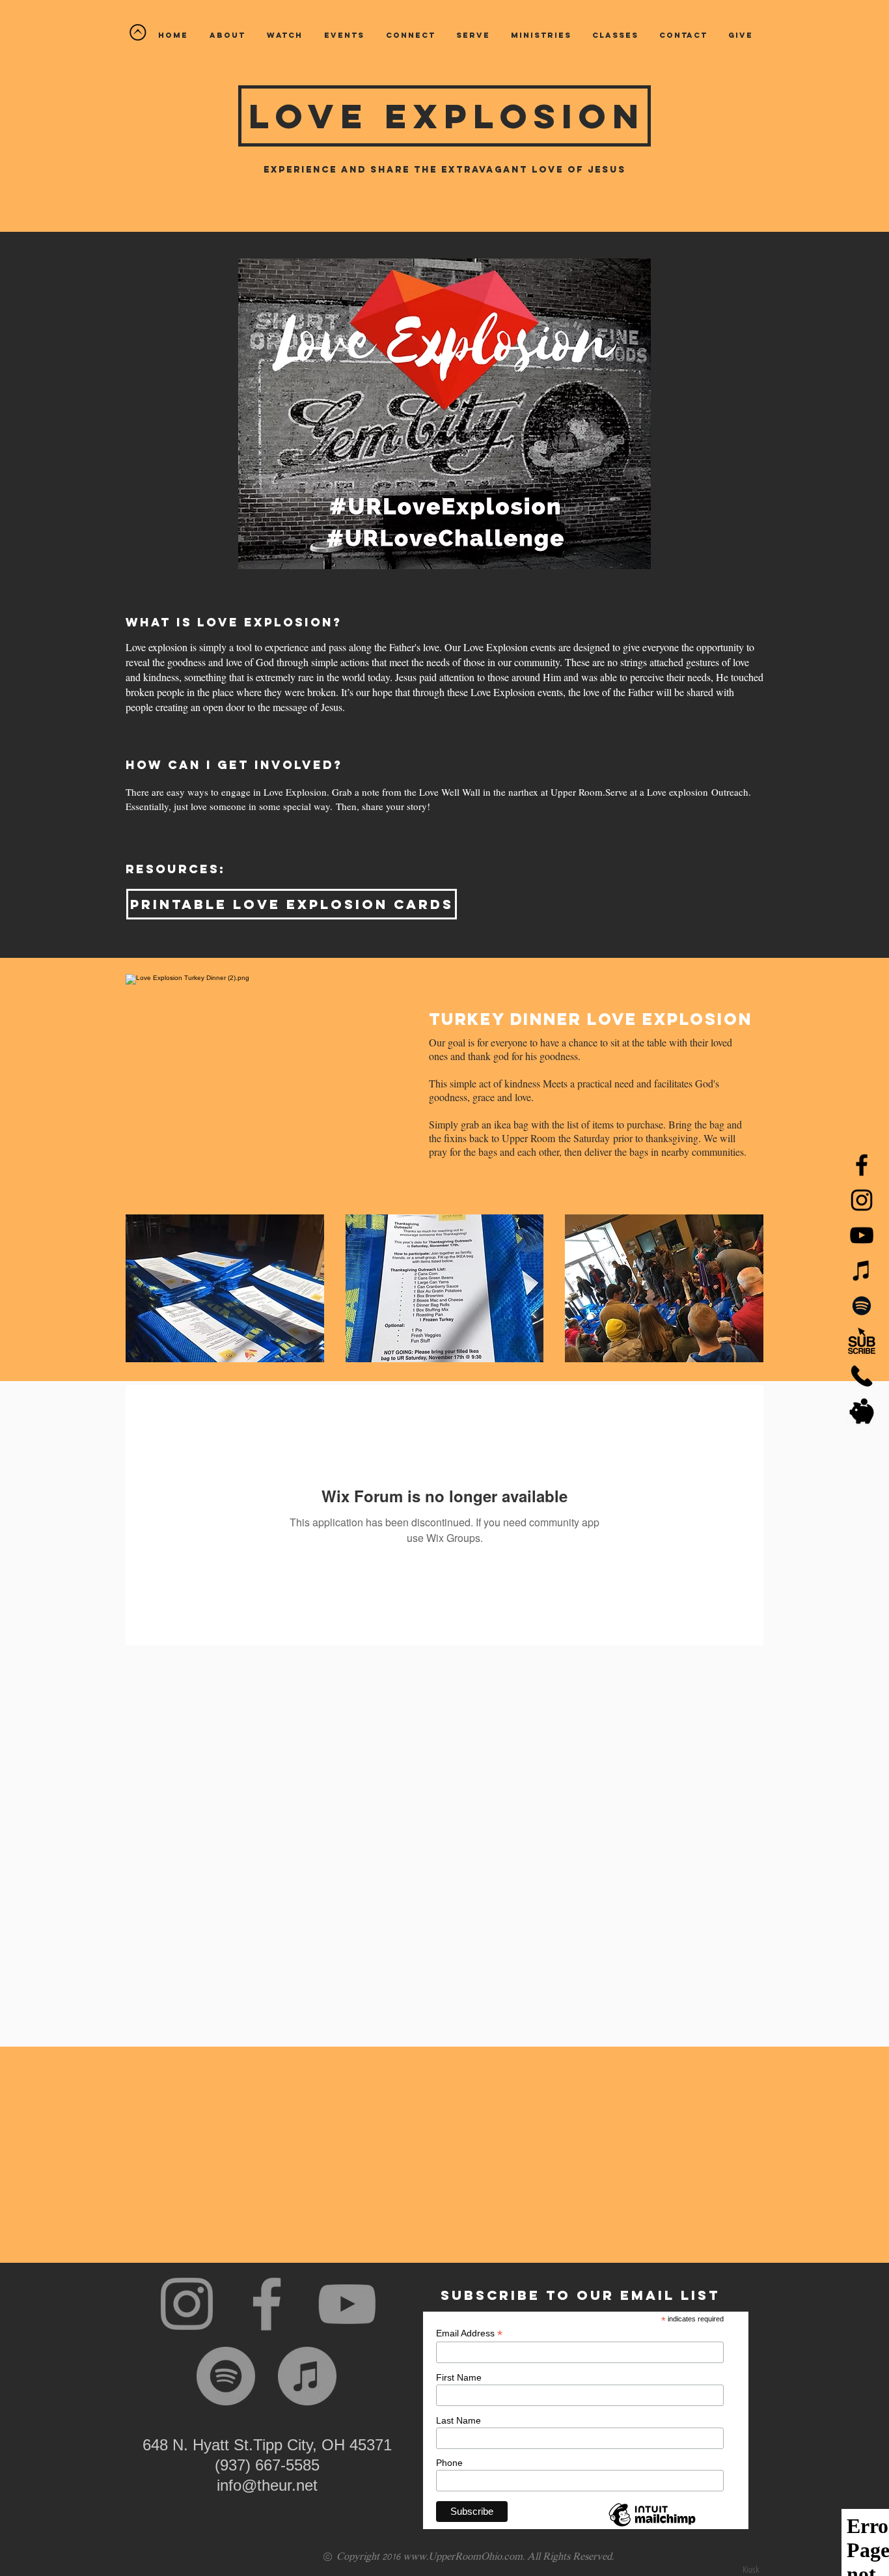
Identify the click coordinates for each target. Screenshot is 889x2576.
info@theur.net (267, 2485)
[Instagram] (187, 2304)
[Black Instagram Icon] (862, 1200)
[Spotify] (862, 1306)
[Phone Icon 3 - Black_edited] (862, 1376)
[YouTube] (862, 1235)
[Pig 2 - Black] (862, 1411)
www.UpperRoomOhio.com (463, 2557)
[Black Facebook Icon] (862, 1165)
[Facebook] (267, 2304)
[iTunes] (862, 1270)
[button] (284, 35)
